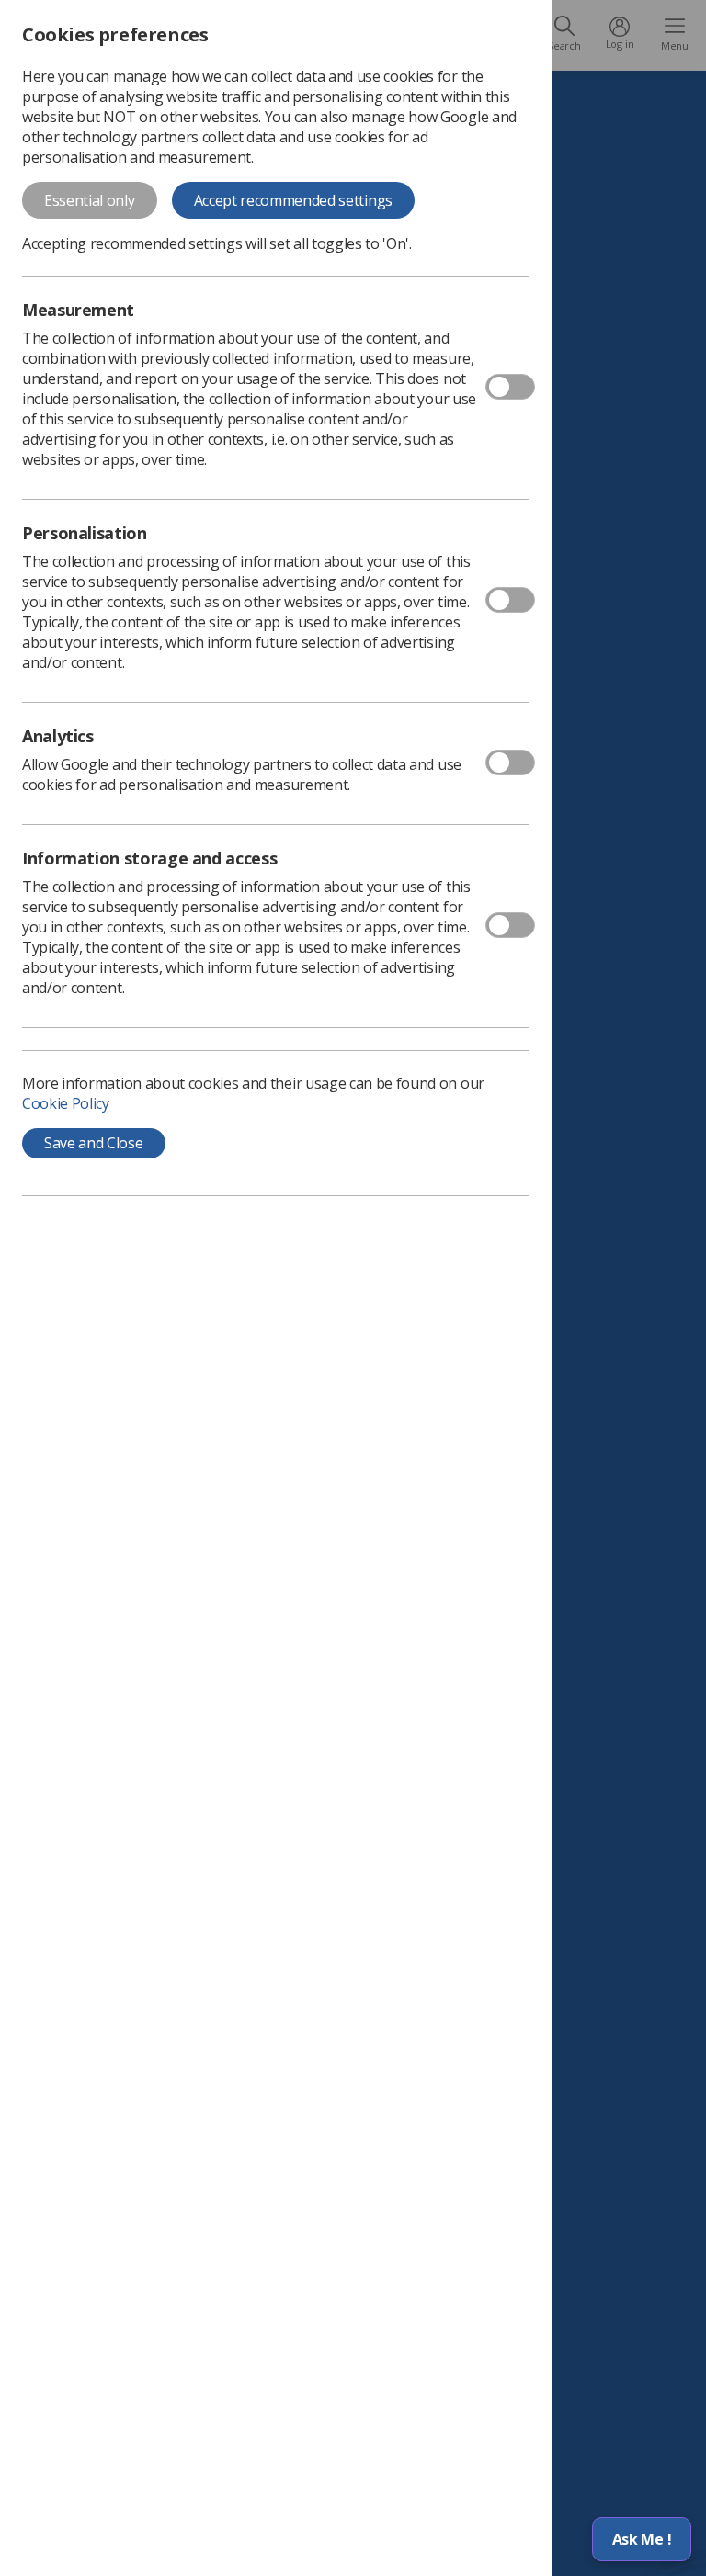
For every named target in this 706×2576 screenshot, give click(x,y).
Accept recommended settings (293, 200)
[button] (642, 2539)
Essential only (90, 200)
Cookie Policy (66, 1103)
